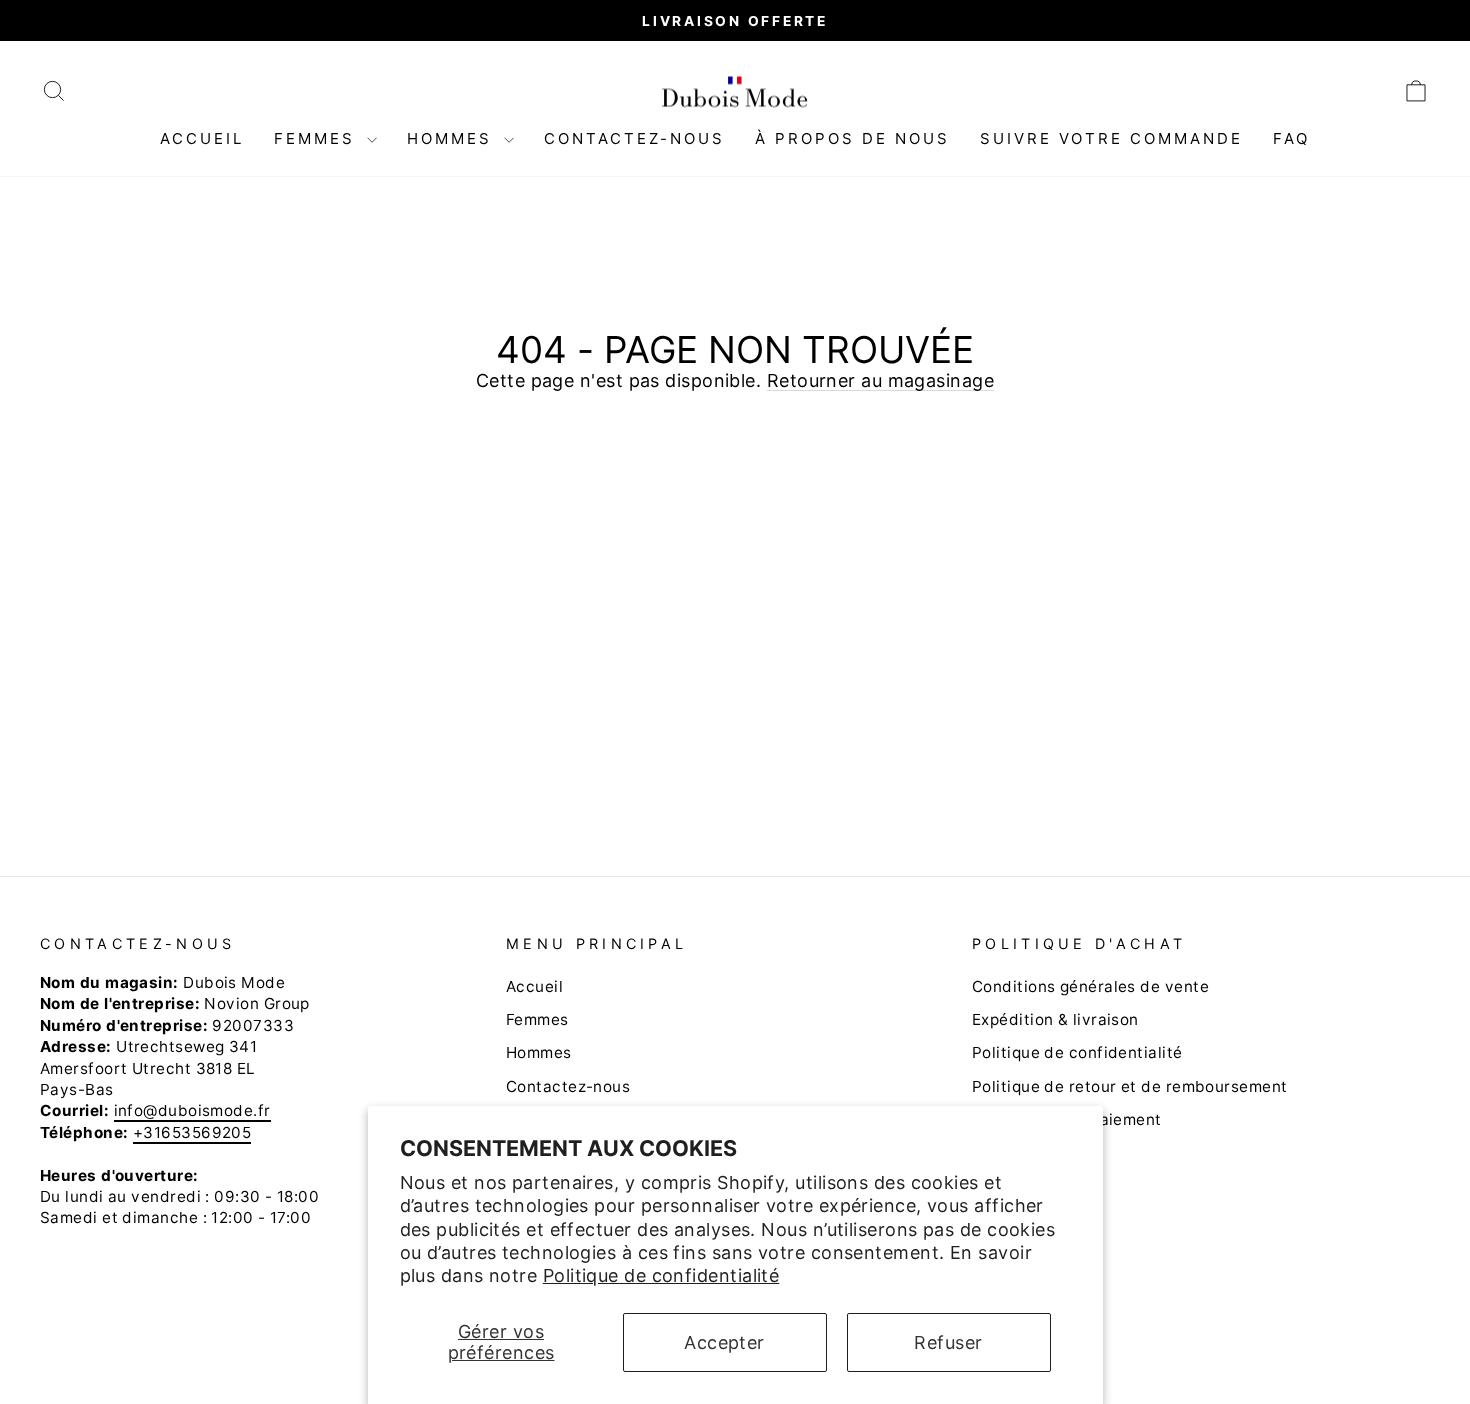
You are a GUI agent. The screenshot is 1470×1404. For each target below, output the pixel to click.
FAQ (1291, 138)
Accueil (202, 138)
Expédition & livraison (1055, 1019)
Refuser (948, 1342)
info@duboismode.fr (192, 1110)
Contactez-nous (634, 138)
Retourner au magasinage (880, 380)
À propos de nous (852, 138)
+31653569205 (192, 1132)
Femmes (318, 138)
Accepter (724, 1342)
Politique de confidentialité (661, 1275)
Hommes (453, 138)
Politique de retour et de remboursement (1130, 1086)
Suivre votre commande (1111, 138)
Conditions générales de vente (1090, 986)
